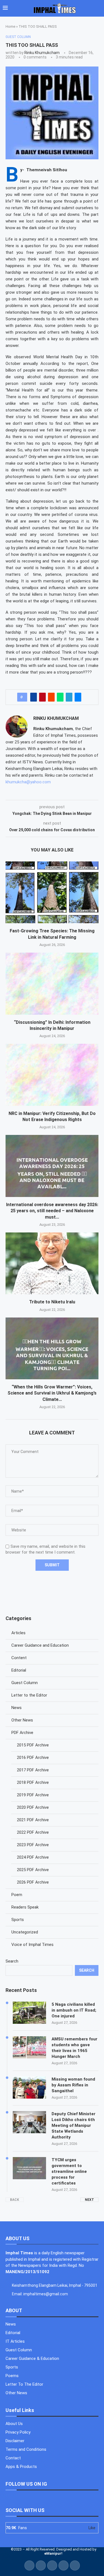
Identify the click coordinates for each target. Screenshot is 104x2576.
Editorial (19, 1670)
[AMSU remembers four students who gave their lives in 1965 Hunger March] (29, 2047)
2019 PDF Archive (33, 1795)
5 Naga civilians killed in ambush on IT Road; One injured (74, 2010)
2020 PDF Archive (33, 1807)
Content (19, 1658)
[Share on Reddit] (51, 697)
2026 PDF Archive (33, 1882)
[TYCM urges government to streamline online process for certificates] (29, 2168)
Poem (17, 1895)
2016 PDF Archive (33, 1758)
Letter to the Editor (29, 1695)
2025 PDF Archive (33, 1870)
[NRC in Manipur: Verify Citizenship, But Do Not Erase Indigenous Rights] (52, 1075)
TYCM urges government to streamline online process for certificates (69, 2171)
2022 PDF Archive (33, 1832)
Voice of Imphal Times (32, 1945)
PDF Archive (22, 1733)
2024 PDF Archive (33, 1857)
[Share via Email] (78, 697)
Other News (22, 1720)
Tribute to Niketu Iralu (52, 1302)
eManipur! (53, 2553)
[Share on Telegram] (69, 697)
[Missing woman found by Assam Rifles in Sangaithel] (29, 2088)
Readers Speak (25, 1907)
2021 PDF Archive (33, 1820)
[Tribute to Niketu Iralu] (52, 1263)
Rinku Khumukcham (42, 53)
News (17, 1708)
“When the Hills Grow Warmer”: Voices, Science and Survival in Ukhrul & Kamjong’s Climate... (52, 1393)
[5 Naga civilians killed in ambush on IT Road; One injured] (29, 2013)
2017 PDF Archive (33, 1770)
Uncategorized (25, 1932)
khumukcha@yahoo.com (28, 782)
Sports (18, 1920)
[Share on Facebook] (34, 697)
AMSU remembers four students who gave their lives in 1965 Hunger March (74, 2048)
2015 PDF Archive (33, 1745)
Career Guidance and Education (40, 1645)
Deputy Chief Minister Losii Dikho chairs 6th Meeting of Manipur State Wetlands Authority (73, 2125)
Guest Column (25, 1683)
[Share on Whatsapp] (60, 697)
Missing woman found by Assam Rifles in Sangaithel (73, 2085)
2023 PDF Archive (33, 1845)
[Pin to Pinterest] (42, 697)
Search (12, 1961)
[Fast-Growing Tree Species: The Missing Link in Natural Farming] (52, 892)
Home (10, 26)
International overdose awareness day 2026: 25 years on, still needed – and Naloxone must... (52, 1211)
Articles (18, 1633)
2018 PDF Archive (33, 1782)
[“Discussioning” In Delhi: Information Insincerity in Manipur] (52, 983)
